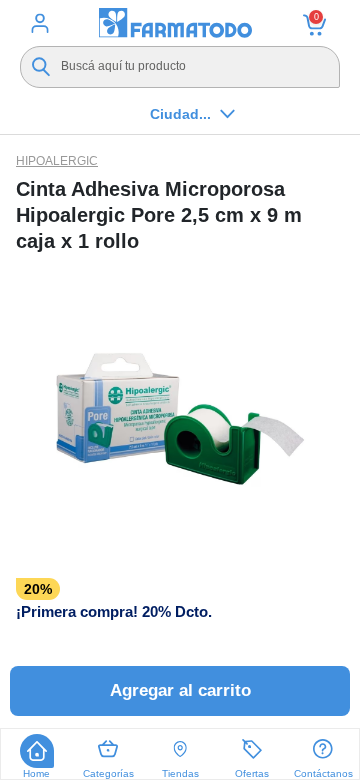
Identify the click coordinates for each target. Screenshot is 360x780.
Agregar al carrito (180, 690)
